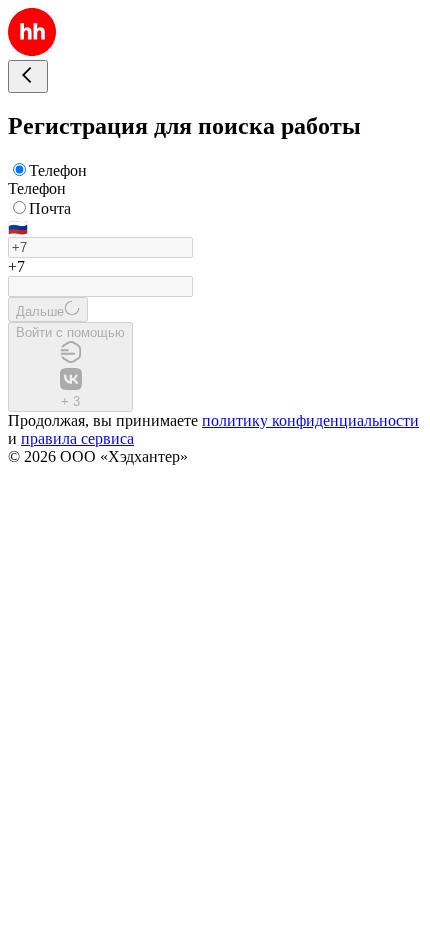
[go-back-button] (28, 76)
